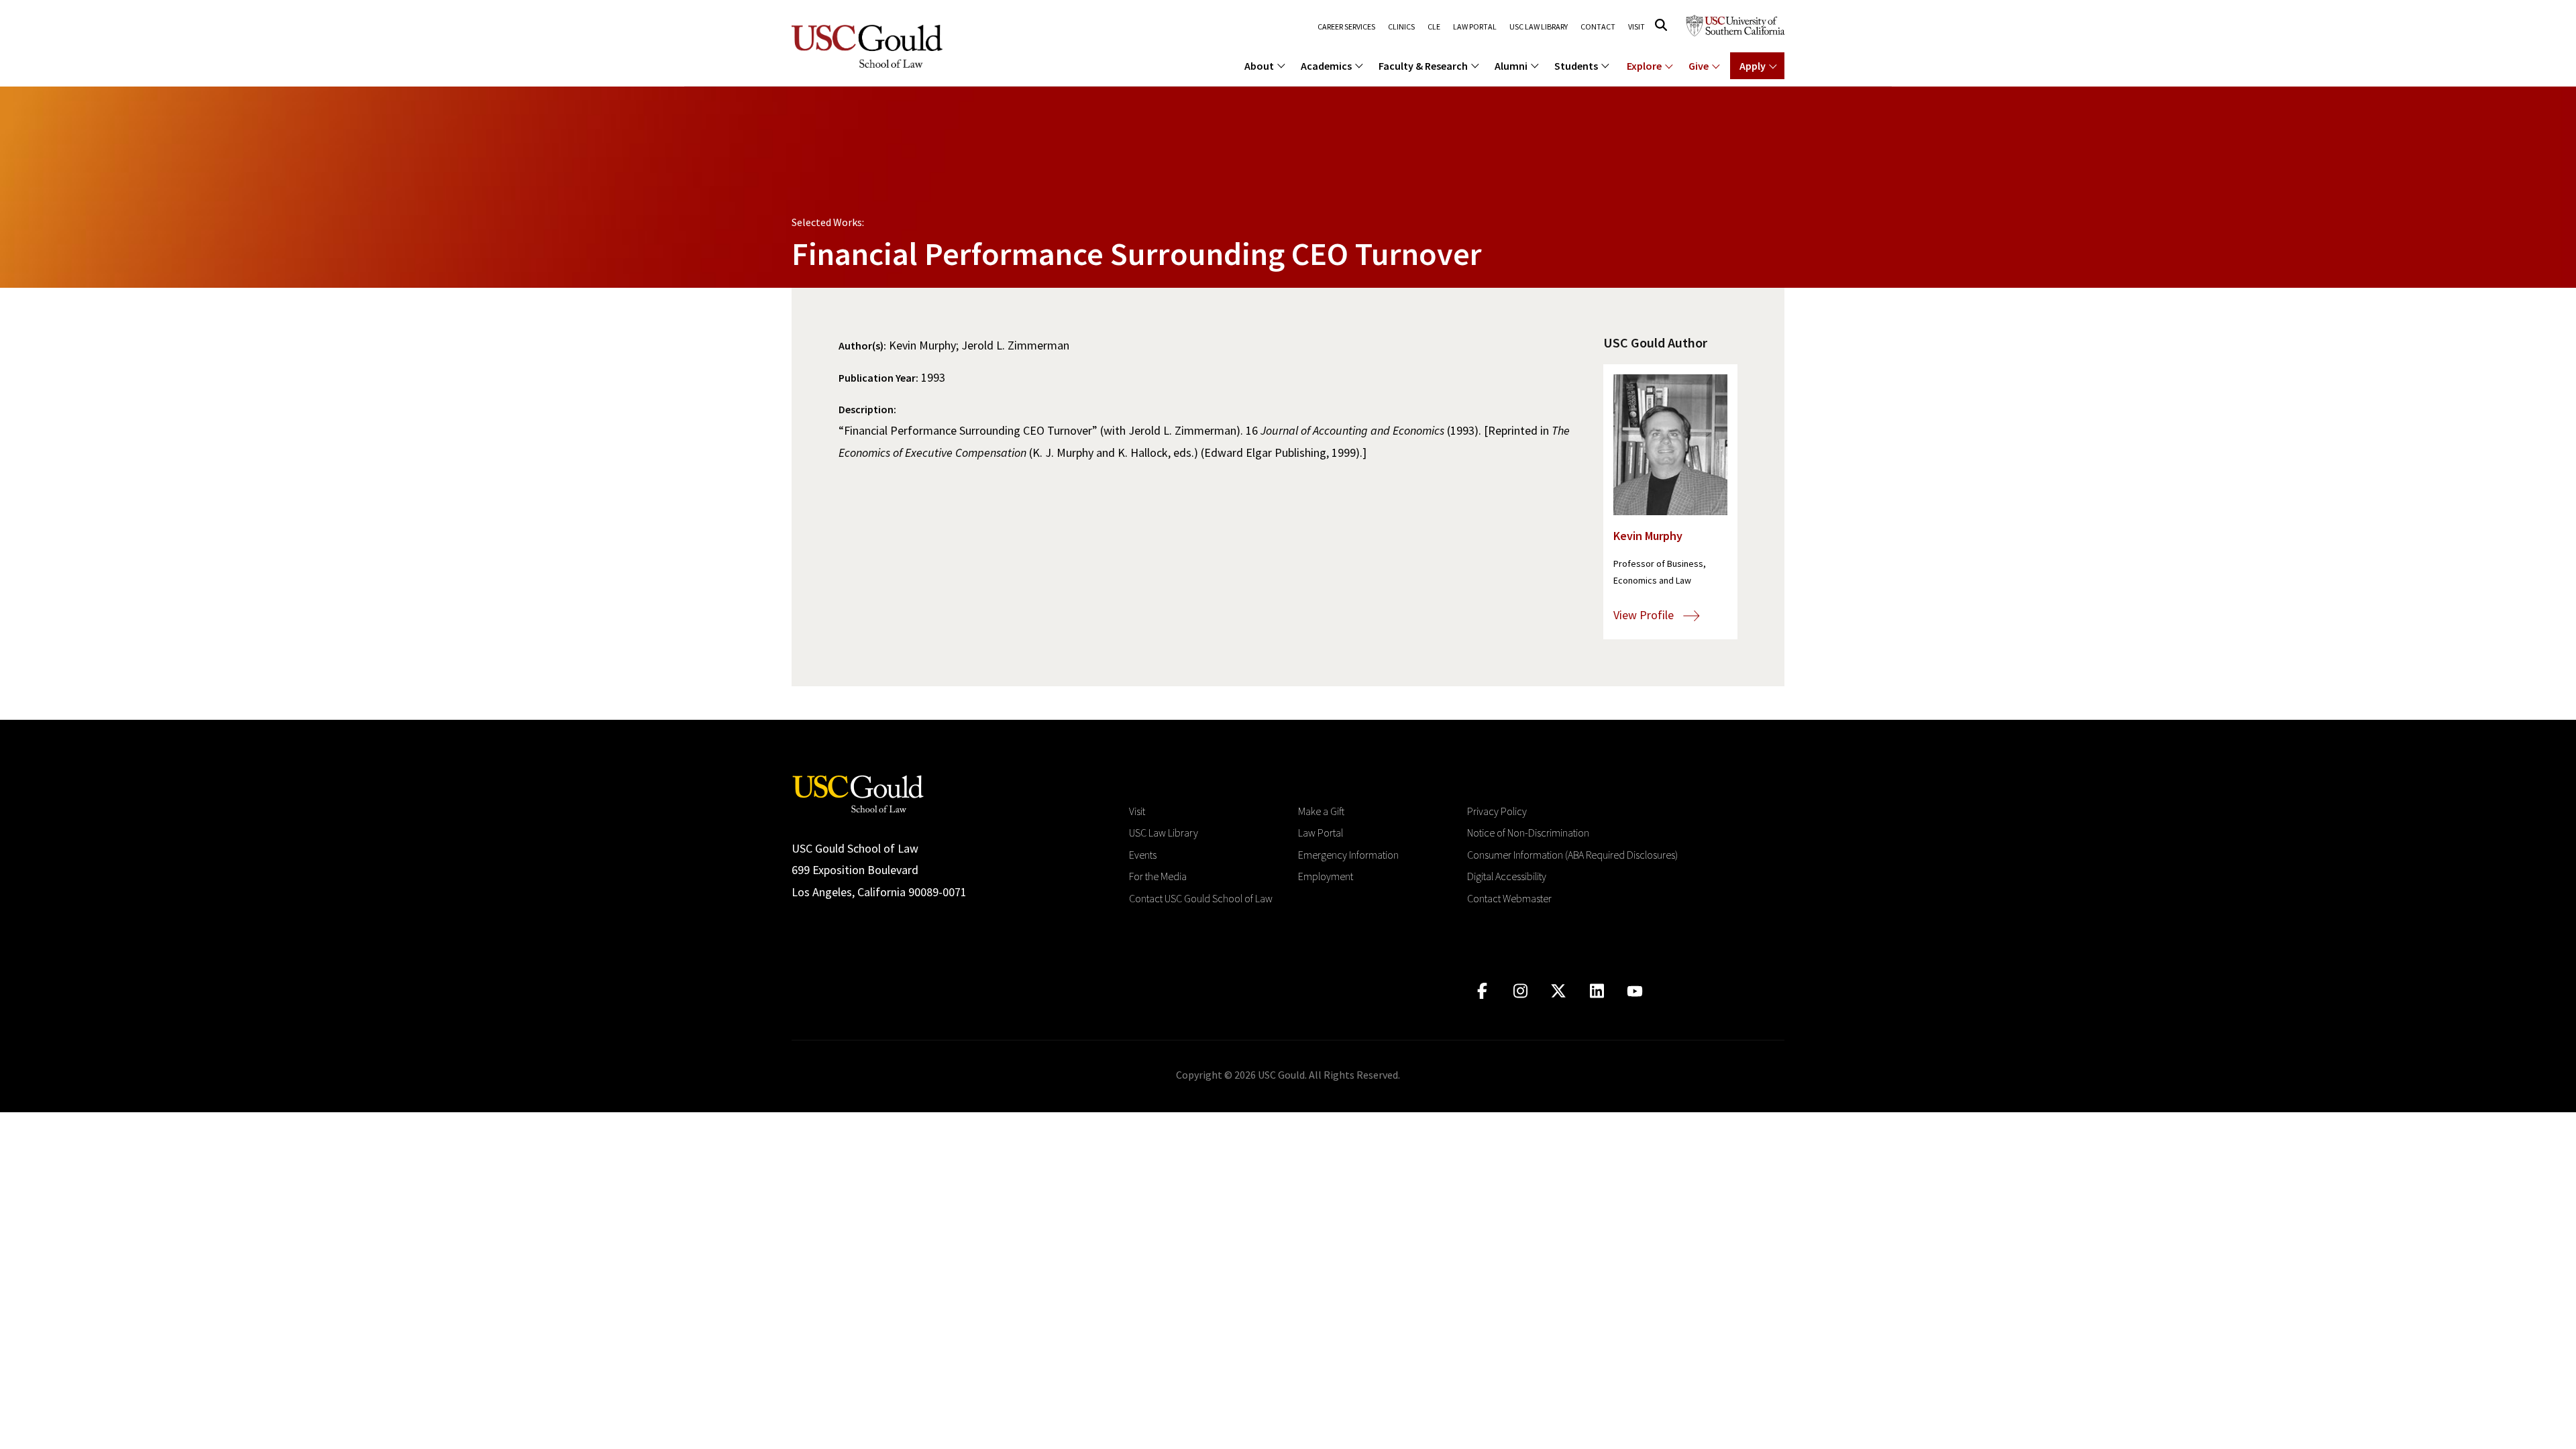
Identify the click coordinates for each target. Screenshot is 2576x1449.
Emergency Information (1348, 855)
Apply (1753, 66)
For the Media (1158, 876)
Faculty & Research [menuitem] (1423, 66)
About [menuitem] (1259, 66)
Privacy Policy (1497, 811)
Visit (1636, 27)
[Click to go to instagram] (1520, 991)
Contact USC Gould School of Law (1201, 898)
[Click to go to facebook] (1482, 991)
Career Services (1346, 27)
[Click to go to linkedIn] (1597, 991)
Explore (1644, 66)
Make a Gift (1321, 811)
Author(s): (862, 345)
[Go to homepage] (858, 793)
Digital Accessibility (1507, 876)
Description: (867, 409)
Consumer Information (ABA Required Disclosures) (1572, 855)
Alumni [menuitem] (1511, 66)
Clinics (1401, 27)
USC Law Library (1539, 27)
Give (1699, 66)
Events (1143, 855)
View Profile (1645, 615)
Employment (1326, 876)
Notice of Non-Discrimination (1528, 833)
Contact (1598, 27)
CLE (1434, 27)
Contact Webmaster (1509, 898)
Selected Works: (828, 222)
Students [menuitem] (1576, 66)
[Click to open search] (1661, 25)
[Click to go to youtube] (1635, 991)
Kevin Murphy (1648, 536)
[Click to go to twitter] (1559, 991)
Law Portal (1475, 27)
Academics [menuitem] (1326, 66)
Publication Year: (878, 378)
